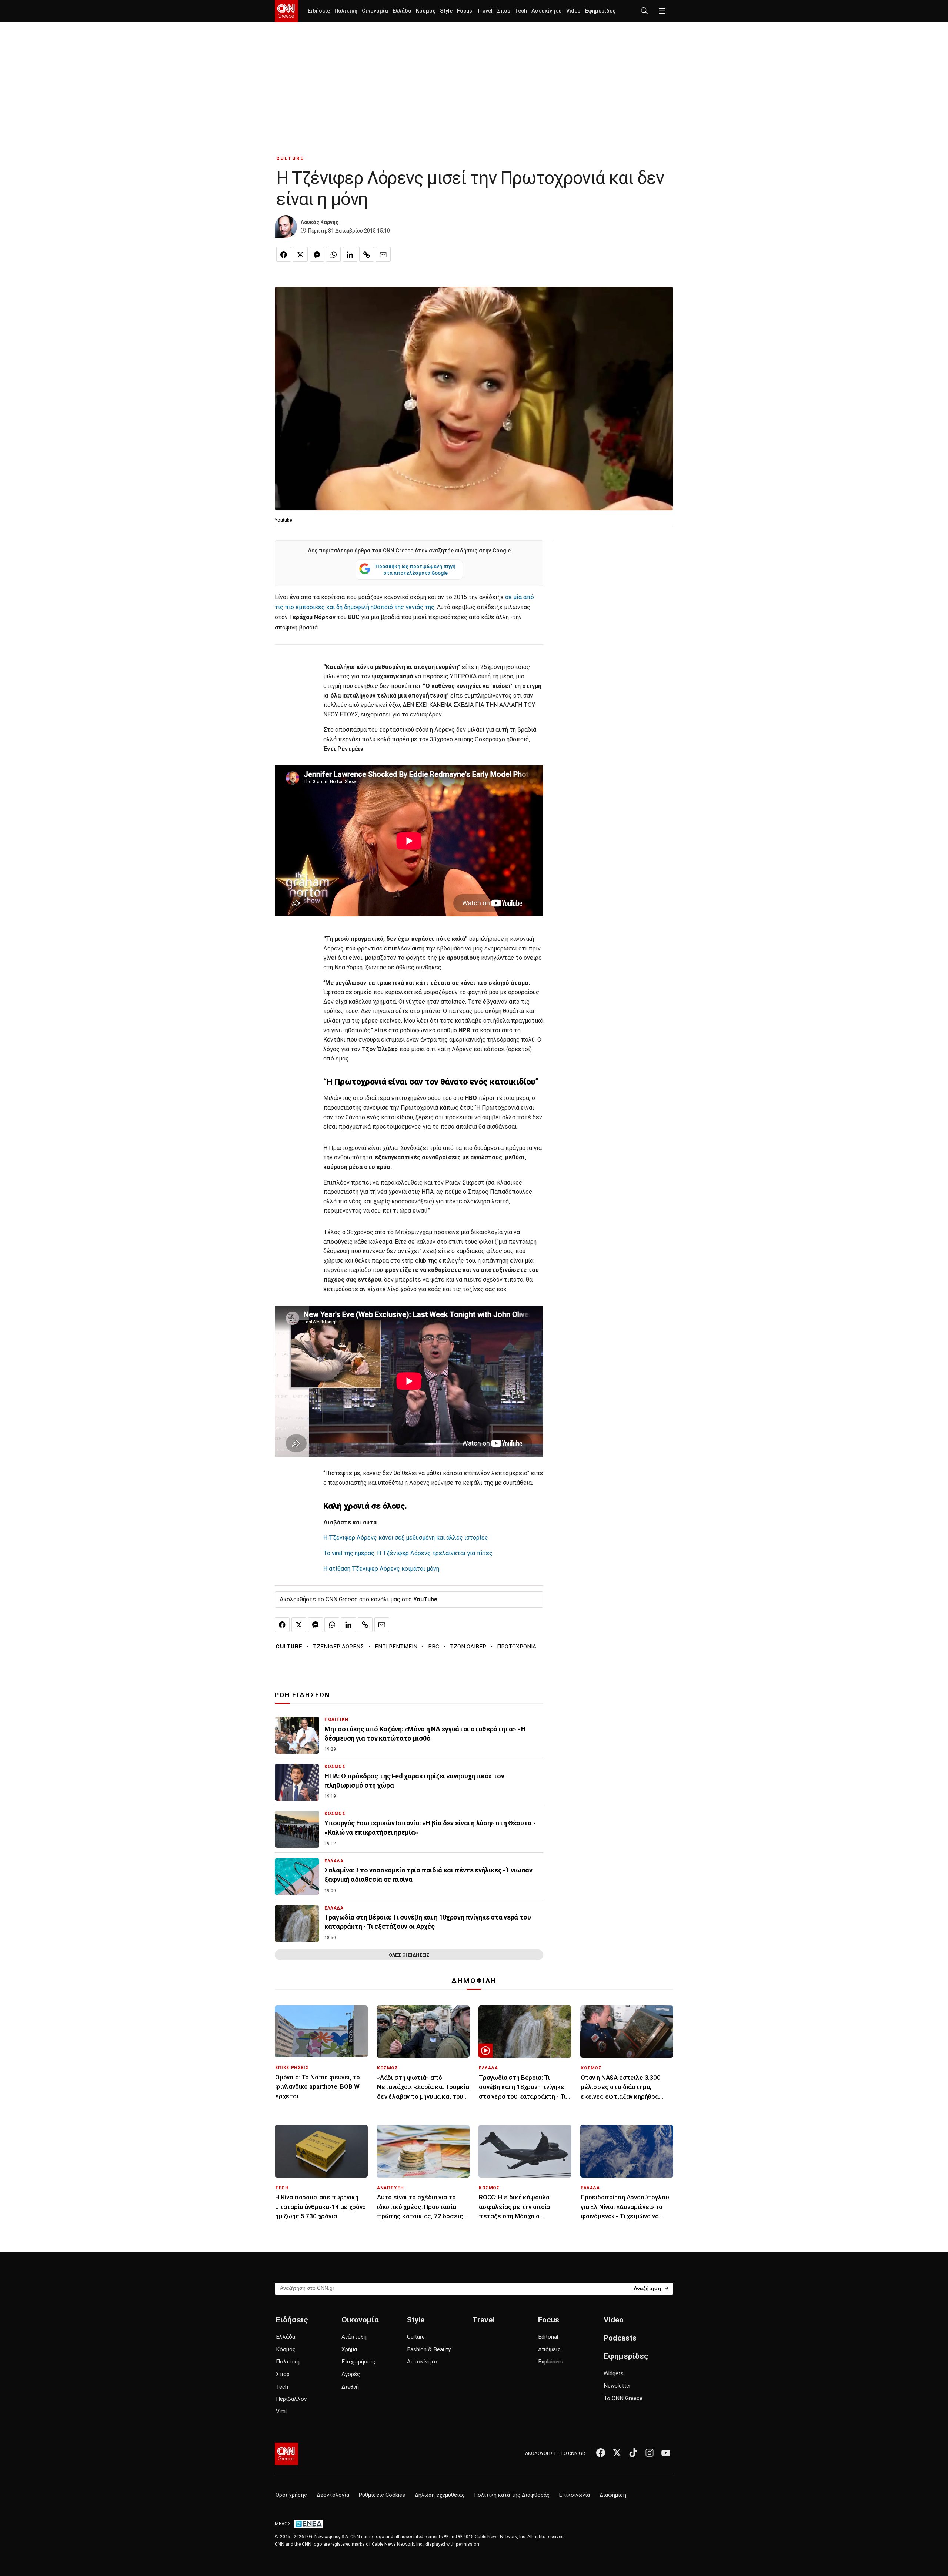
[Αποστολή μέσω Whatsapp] (333, 254)
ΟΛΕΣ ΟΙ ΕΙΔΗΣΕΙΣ (409, 1955)
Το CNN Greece (623, 2398)
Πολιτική (346, 11)
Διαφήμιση (613, 2495)
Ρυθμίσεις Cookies (382, 2495)
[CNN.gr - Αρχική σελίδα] (286, 2454)
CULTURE (290, 158)
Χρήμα (349, 2349)
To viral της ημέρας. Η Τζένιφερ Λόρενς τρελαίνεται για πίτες (408, 1553)
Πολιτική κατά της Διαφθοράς (512, 2495)
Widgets (614, 2373)
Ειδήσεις (319, 11)
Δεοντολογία (333, 2495)
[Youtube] (666, 2453)
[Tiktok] (633, 2453)
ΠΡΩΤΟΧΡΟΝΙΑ (517, 1647)
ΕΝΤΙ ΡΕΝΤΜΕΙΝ (396, 1647)
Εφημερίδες (600, 11)
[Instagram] (650, 2453)
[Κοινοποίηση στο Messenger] (317, 254)
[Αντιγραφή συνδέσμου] (367, 254)
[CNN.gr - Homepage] (286, 11)
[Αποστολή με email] (383, 254)
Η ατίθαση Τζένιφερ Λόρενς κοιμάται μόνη (381, 1569)
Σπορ (504, 11)
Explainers (551, 2362)
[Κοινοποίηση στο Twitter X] (300, 254)
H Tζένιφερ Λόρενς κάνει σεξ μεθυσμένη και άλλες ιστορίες (406, 1538)
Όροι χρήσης (291, 2495)
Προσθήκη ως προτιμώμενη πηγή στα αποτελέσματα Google (415, 569)
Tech (521, 11)
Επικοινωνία (575, 2495)
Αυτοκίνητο (547, 11)
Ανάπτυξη (354, 2337)
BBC (434, 1647)
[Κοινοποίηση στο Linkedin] (350, 254)
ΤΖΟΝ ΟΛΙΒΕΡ (468, 1647)
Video (573, 11)
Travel (485, 11)
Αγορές (351, 2374)
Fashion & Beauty (429, 2349)
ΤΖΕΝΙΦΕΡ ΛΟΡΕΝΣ (338, 1647)
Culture (416, 2337)
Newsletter (617, 2386)
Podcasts (620, 2338)
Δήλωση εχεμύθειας (440, 2495)
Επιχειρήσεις (358, 2362)
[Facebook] (601, 2453)
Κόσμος (426, 11)
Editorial (548, 2337)
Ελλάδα (402, 11)
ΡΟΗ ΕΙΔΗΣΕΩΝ (302, 1695)
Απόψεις (549, 2349)
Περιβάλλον (291, 2399)
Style (446, 11)
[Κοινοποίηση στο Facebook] (284, 254)
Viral (281, 2412)
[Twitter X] (617, 2453)
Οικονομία (375, 11)
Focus (465, 11)
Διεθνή (350, 2387)
